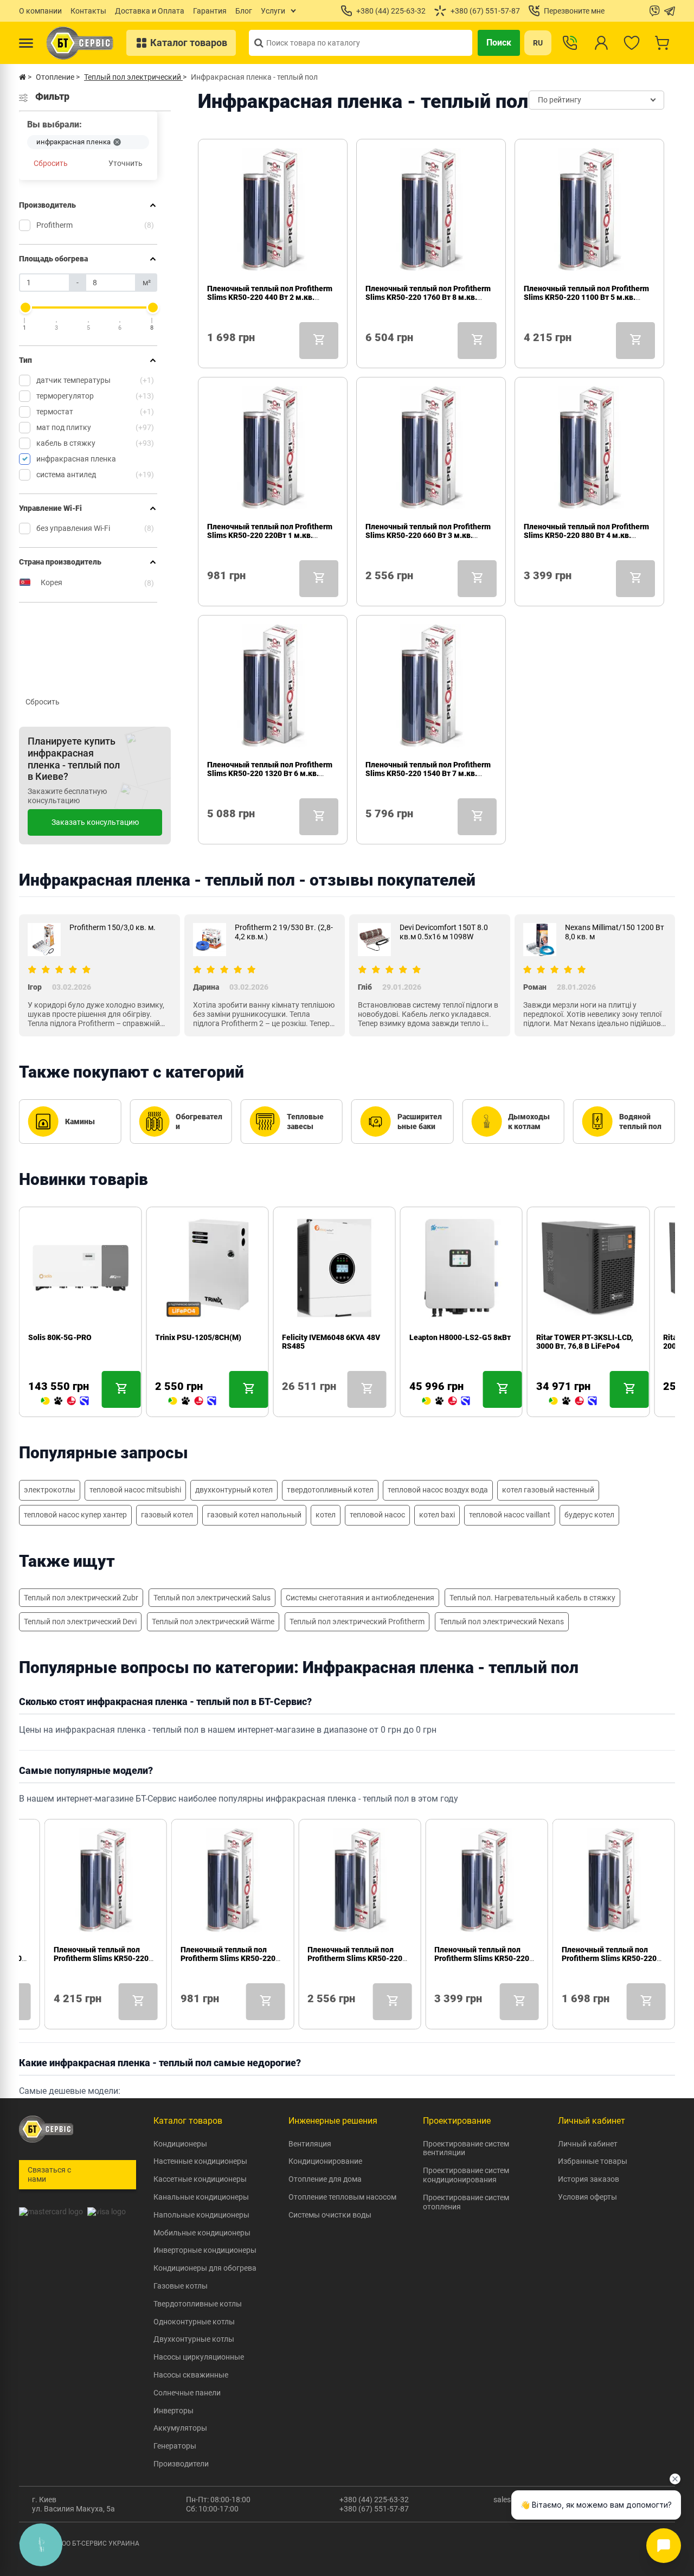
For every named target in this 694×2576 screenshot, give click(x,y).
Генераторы (175, 2446)
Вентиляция (310, 2144)
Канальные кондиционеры (201, 2197)
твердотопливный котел (330, 1490)
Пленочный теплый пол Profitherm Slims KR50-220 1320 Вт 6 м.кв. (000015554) (270, 773)
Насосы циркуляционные (199, 2357)
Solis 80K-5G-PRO (60, 1337)
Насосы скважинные (191, 2375)
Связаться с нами (49, 2174)
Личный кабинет (588, 2144)
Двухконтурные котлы (194, 2339)
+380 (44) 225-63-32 (374, 2500)
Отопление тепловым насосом (342, 2197)
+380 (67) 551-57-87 (374, 2509)
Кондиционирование (325, 2161)
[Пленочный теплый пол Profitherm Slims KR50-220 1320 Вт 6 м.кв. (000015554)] (211, 829)
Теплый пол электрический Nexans (502, 1622)
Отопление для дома (325, 2179)
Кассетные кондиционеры (200, 2179)
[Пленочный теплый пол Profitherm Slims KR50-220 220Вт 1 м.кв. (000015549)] (211, 591)
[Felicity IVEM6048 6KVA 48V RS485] (286, 1401)
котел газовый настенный (548, 1490)
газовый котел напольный (254, 1515)
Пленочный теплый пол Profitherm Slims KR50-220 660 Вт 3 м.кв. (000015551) (428, 535)
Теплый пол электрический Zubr (81, 1598)
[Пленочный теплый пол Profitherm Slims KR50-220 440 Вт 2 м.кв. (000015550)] (211, 353)
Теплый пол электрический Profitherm (357, 1622)
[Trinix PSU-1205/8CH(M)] (192, 1401)
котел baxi (437, 1515)
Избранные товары (593, 2161)
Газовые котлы (181, 2286)
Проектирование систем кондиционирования (466, 2175)
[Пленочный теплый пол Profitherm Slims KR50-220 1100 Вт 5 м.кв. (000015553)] (528, 353)
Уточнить (126, 163)
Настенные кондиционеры (200, 2161)
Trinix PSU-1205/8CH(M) (198, 1337)
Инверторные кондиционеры (205, 2250)
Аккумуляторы (180, 2428)
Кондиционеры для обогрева (205, 2268)
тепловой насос (377, 1515)
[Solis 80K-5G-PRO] (65, 1401)
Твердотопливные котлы (198, 2304)
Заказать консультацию (95, 822)
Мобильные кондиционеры (202, 2233)
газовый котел (167, 1515)
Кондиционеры (180, 2144)
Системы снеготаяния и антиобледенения (360, 1598)
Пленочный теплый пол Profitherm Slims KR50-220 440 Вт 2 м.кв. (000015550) (270, 297)
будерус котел (589, 1515)
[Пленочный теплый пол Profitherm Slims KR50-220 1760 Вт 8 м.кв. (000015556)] (370, 353)
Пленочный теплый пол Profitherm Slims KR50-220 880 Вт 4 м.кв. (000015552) (586, 535)
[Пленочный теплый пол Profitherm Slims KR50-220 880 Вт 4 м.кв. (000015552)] (528, 591)
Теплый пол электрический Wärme (213, 1622)
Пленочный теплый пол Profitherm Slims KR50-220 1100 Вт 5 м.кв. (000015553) (586, 297)
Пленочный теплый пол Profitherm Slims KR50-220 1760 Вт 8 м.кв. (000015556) (428, 297)
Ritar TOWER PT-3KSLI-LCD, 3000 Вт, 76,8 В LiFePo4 (585, 1342)
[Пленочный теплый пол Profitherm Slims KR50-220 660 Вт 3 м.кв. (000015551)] (370, 591)
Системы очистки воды (330, 2215)
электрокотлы (50, 1490)
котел (326, 1515)
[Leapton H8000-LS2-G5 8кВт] (446, 1401)
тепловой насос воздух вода (438, 1490)
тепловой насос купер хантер (75, 1515)
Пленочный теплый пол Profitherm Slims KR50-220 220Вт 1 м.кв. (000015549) (270, 535)
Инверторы (173, 2411)
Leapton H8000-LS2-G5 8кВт (460, 1337)
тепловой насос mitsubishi (135, 1490)
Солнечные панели (187, 2393)
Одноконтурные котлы (194, 2322)
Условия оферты (587, 2197)
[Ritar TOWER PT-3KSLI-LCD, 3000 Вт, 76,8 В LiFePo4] (573, 1401)
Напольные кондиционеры (201, 2215)
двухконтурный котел (234, 1490)
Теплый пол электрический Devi (80, 1622)
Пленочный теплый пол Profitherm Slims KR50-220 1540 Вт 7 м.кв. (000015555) (428, 773)
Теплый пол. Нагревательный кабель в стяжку (532, 1598)
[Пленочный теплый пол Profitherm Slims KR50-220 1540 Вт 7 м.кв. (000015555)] (370, 829)
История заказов (589, 2179)
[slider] (25, 307)
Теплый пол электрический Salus (212, 1598)
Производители (181, 2464)
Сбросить (51, 163)
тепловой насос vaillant (510, 1515)
